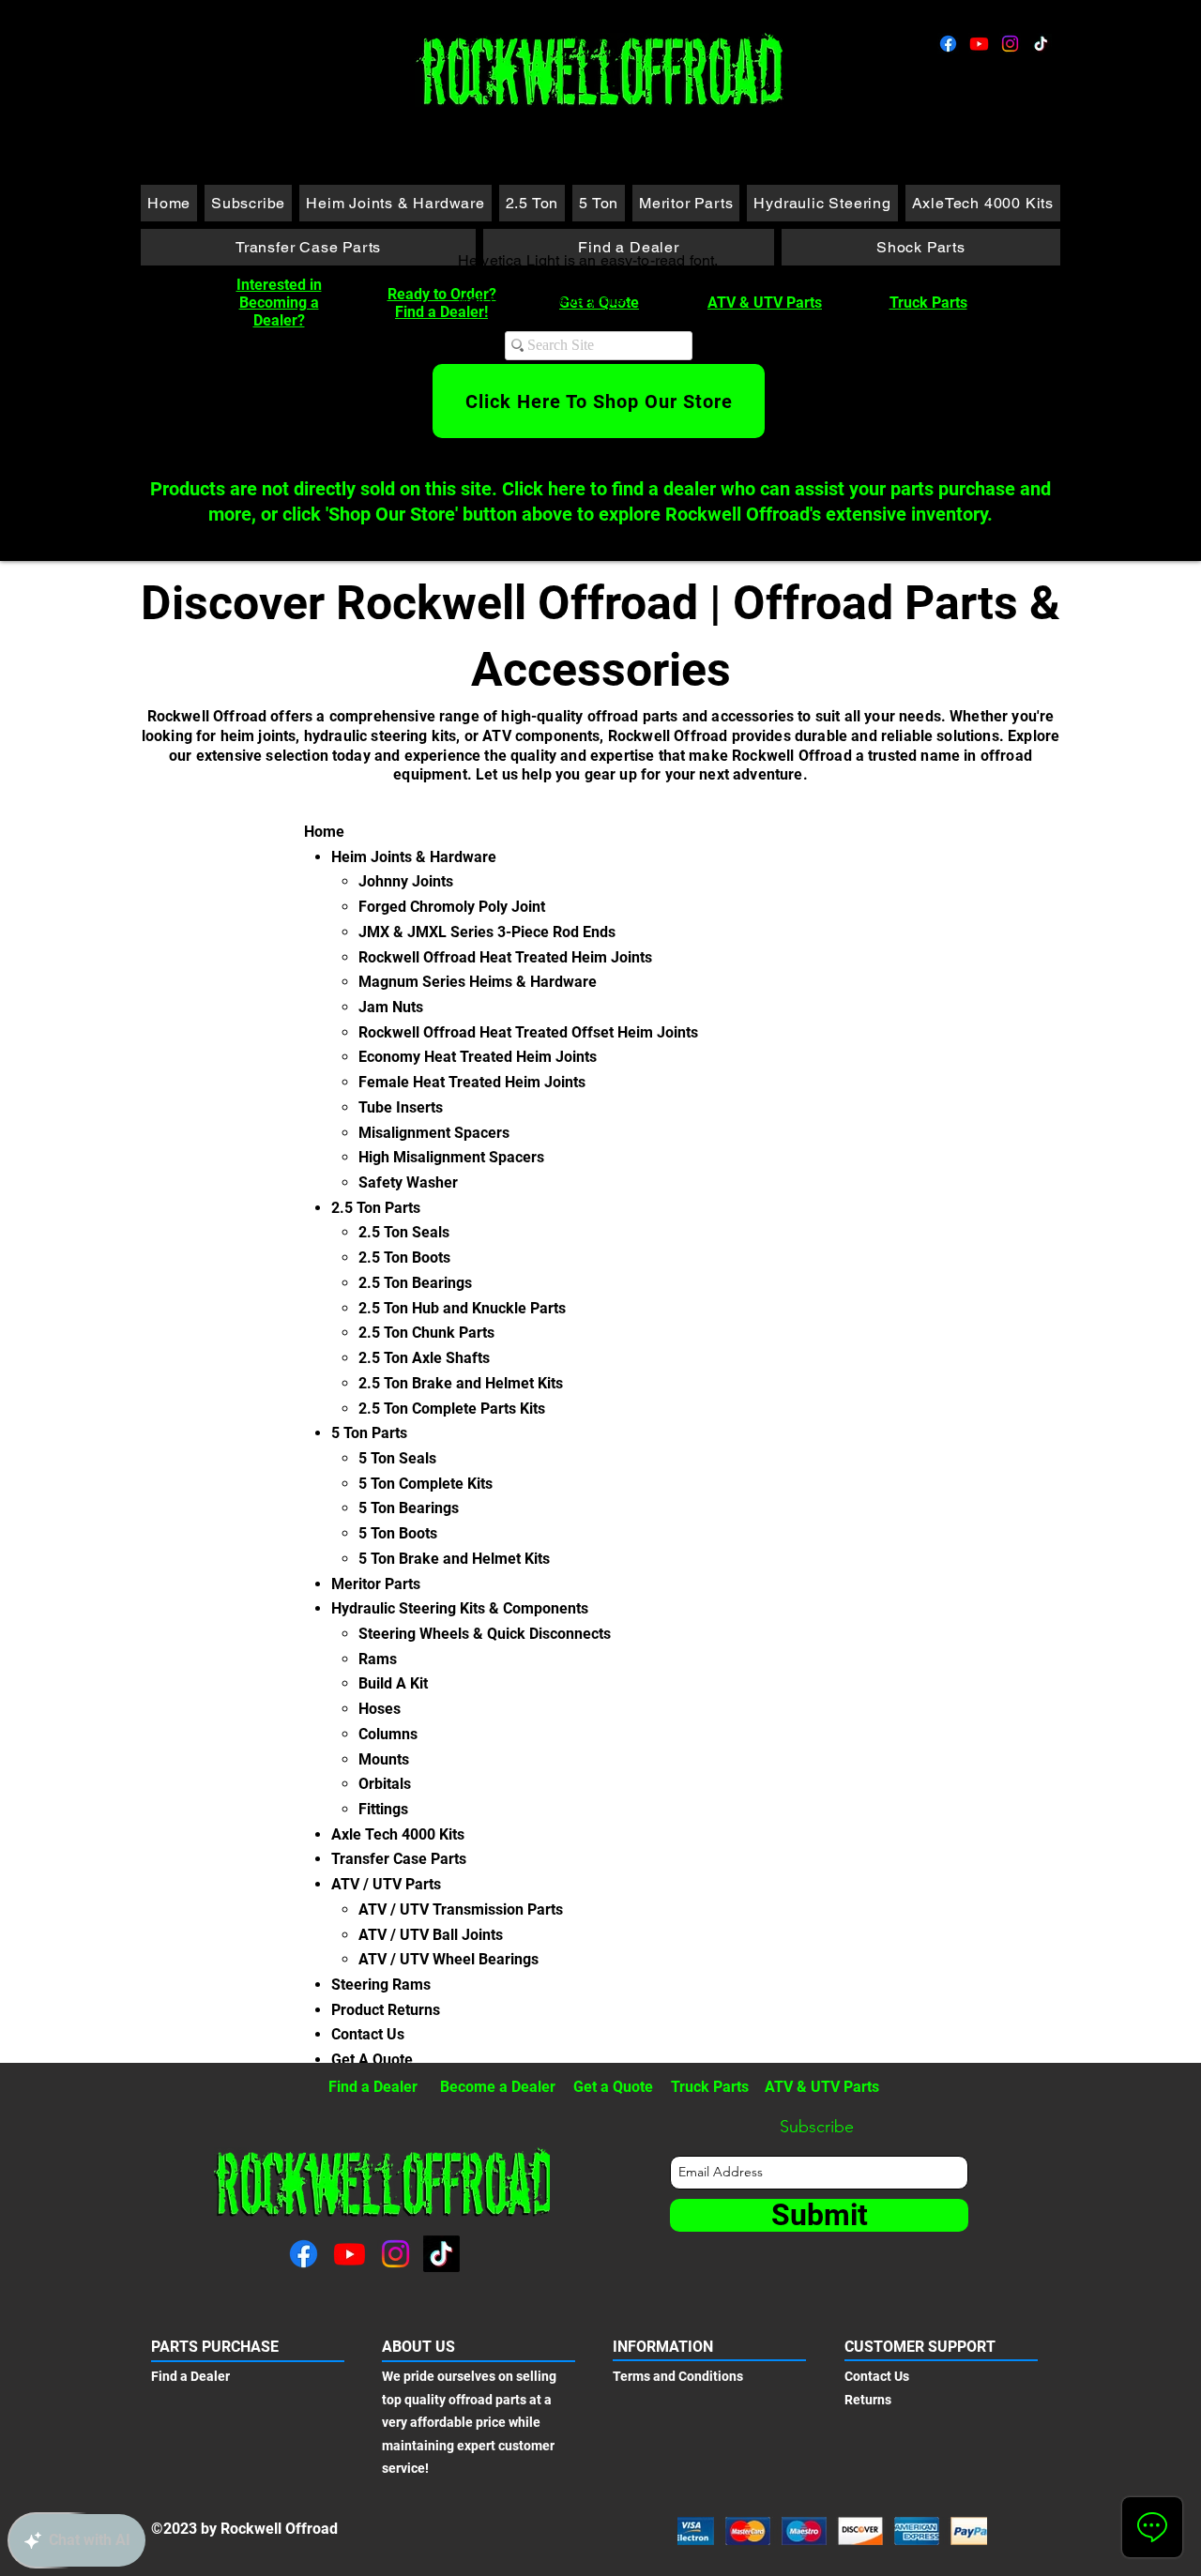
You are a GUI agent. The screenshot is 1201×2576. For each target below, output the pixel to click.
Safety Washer (408, 1182)
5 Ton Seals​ (397, 1458)
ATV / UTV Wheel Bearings (448, 1959)
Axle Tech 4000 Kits (398, 1834)
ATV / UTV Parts (386, 1884)
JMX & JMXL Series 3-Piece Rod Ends (487, 932)
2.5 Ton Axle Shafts (424, 1358)
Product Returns (386, 2010)
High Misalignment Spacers (451, 1157)
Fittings (383, 1809)
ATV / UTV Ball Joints (431, 1935)
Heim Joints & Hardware (414, 857)
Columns (388, 1734)
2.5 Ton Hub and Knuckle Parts (462, 1308)
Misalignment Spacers (434, 1133)
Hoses (380, 1709)
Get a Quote (613, 2087)
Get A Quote (372, 2060)
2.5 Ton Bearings (415, 1283)
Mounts (384, 1759)
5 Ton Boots (398, 1533)
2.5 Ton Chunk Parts (426, 1333)
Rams (378, 1659)
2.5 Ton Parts (376, 1208)
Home (324, 832)
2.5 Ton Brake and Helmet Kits (461, 1383)
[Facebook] (948, 44)
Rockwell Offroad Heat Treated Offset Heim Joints (528, 1032)
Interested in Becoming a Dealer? (279, 303)
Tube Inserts (401, 1107)
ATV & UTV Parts (765, 303)
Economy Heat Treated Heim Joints (478, 1057)
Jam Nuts (391, 1007)
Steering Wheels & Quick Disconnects (485, 1634)
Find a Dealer (373, 2087)
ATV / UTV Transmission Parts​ (461, 1909)
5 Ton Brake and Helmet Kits (454, 1559)
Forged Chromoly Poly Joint (452, 907)
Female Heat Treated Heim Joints (472, 1082)
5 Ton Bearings (409, 1508)
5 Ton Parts (369, 1433)
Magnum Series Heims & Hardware (478, 982)
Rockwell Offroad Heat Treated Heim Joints (505, 957)
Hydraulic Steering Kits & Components (460, 1608)
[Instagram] (1010, 44)
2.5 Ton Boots (404, 1258)
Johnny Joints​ (406, 881)
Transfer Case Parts (399, 1859)
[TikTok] (1041, 44)
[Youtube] (979, 44)
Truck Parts (928, 303)
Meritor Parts (376, 1584)
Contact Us (368, 2034)
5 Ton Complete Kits (426, 1484)
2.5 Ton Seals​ (404, 1232)
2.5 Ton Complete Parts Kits (452, 1409)
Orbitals (385, 1784)
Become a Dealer (498, 2087)
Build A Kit (393, 1683)
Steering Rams (381, 1985)
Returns (868, 2400)
